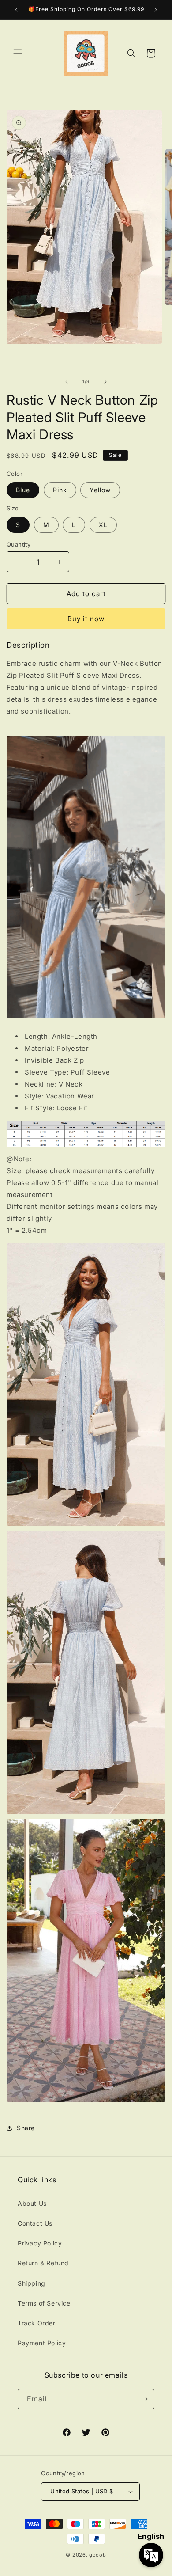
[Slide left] (67, 382)
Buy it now (86, 619)
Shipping (32, 2283)
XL (103, 525)
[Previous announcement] (16, 10)
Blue (23, 490)
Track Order (37, 2323)
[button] (18, 53)
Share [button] (26, 2128)
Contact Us (35, 2223)
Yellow (100, 490)
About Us (32, 2203)
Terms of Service (44, 2303)
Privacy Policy (40, 2243)
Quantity (19, 544)
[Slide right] (105, 382)
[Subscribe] (144, 2399)
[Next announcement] (156, 10)
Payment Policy (42, 2343)
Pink (60, 490)
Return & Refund (43, 2263)
